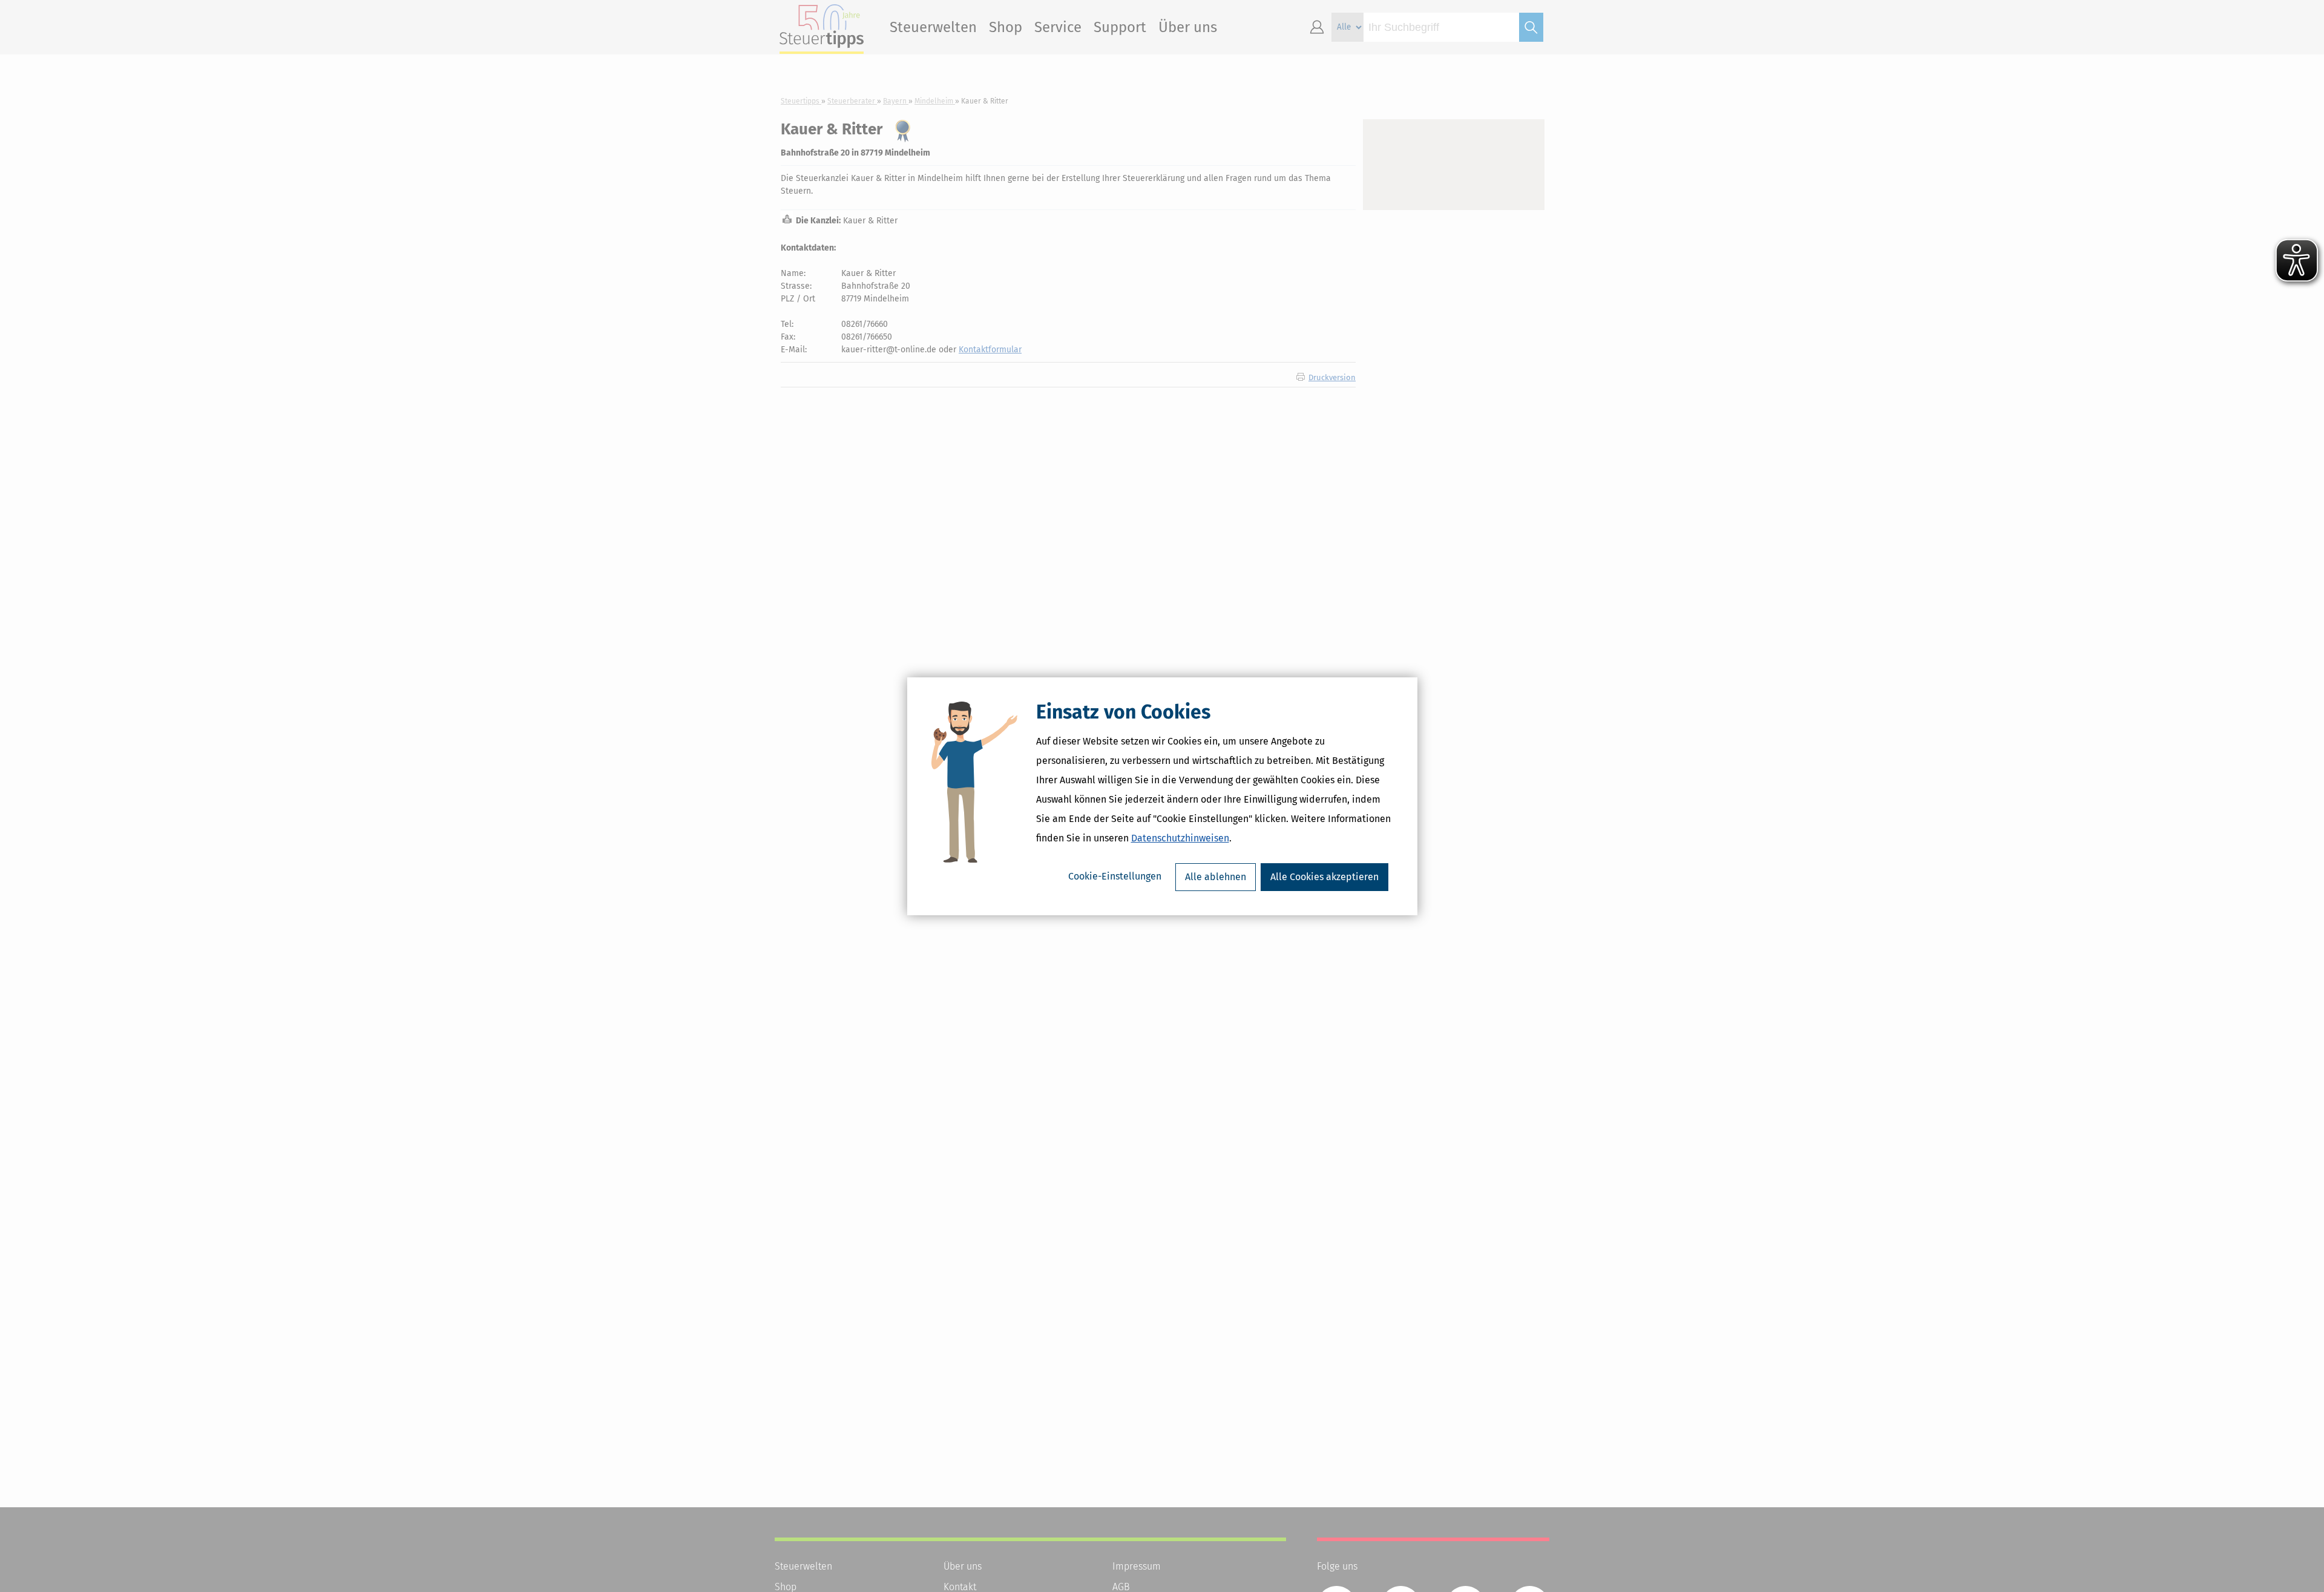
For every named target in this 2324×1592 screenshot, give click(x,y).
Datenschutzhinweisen (1180, 838)
